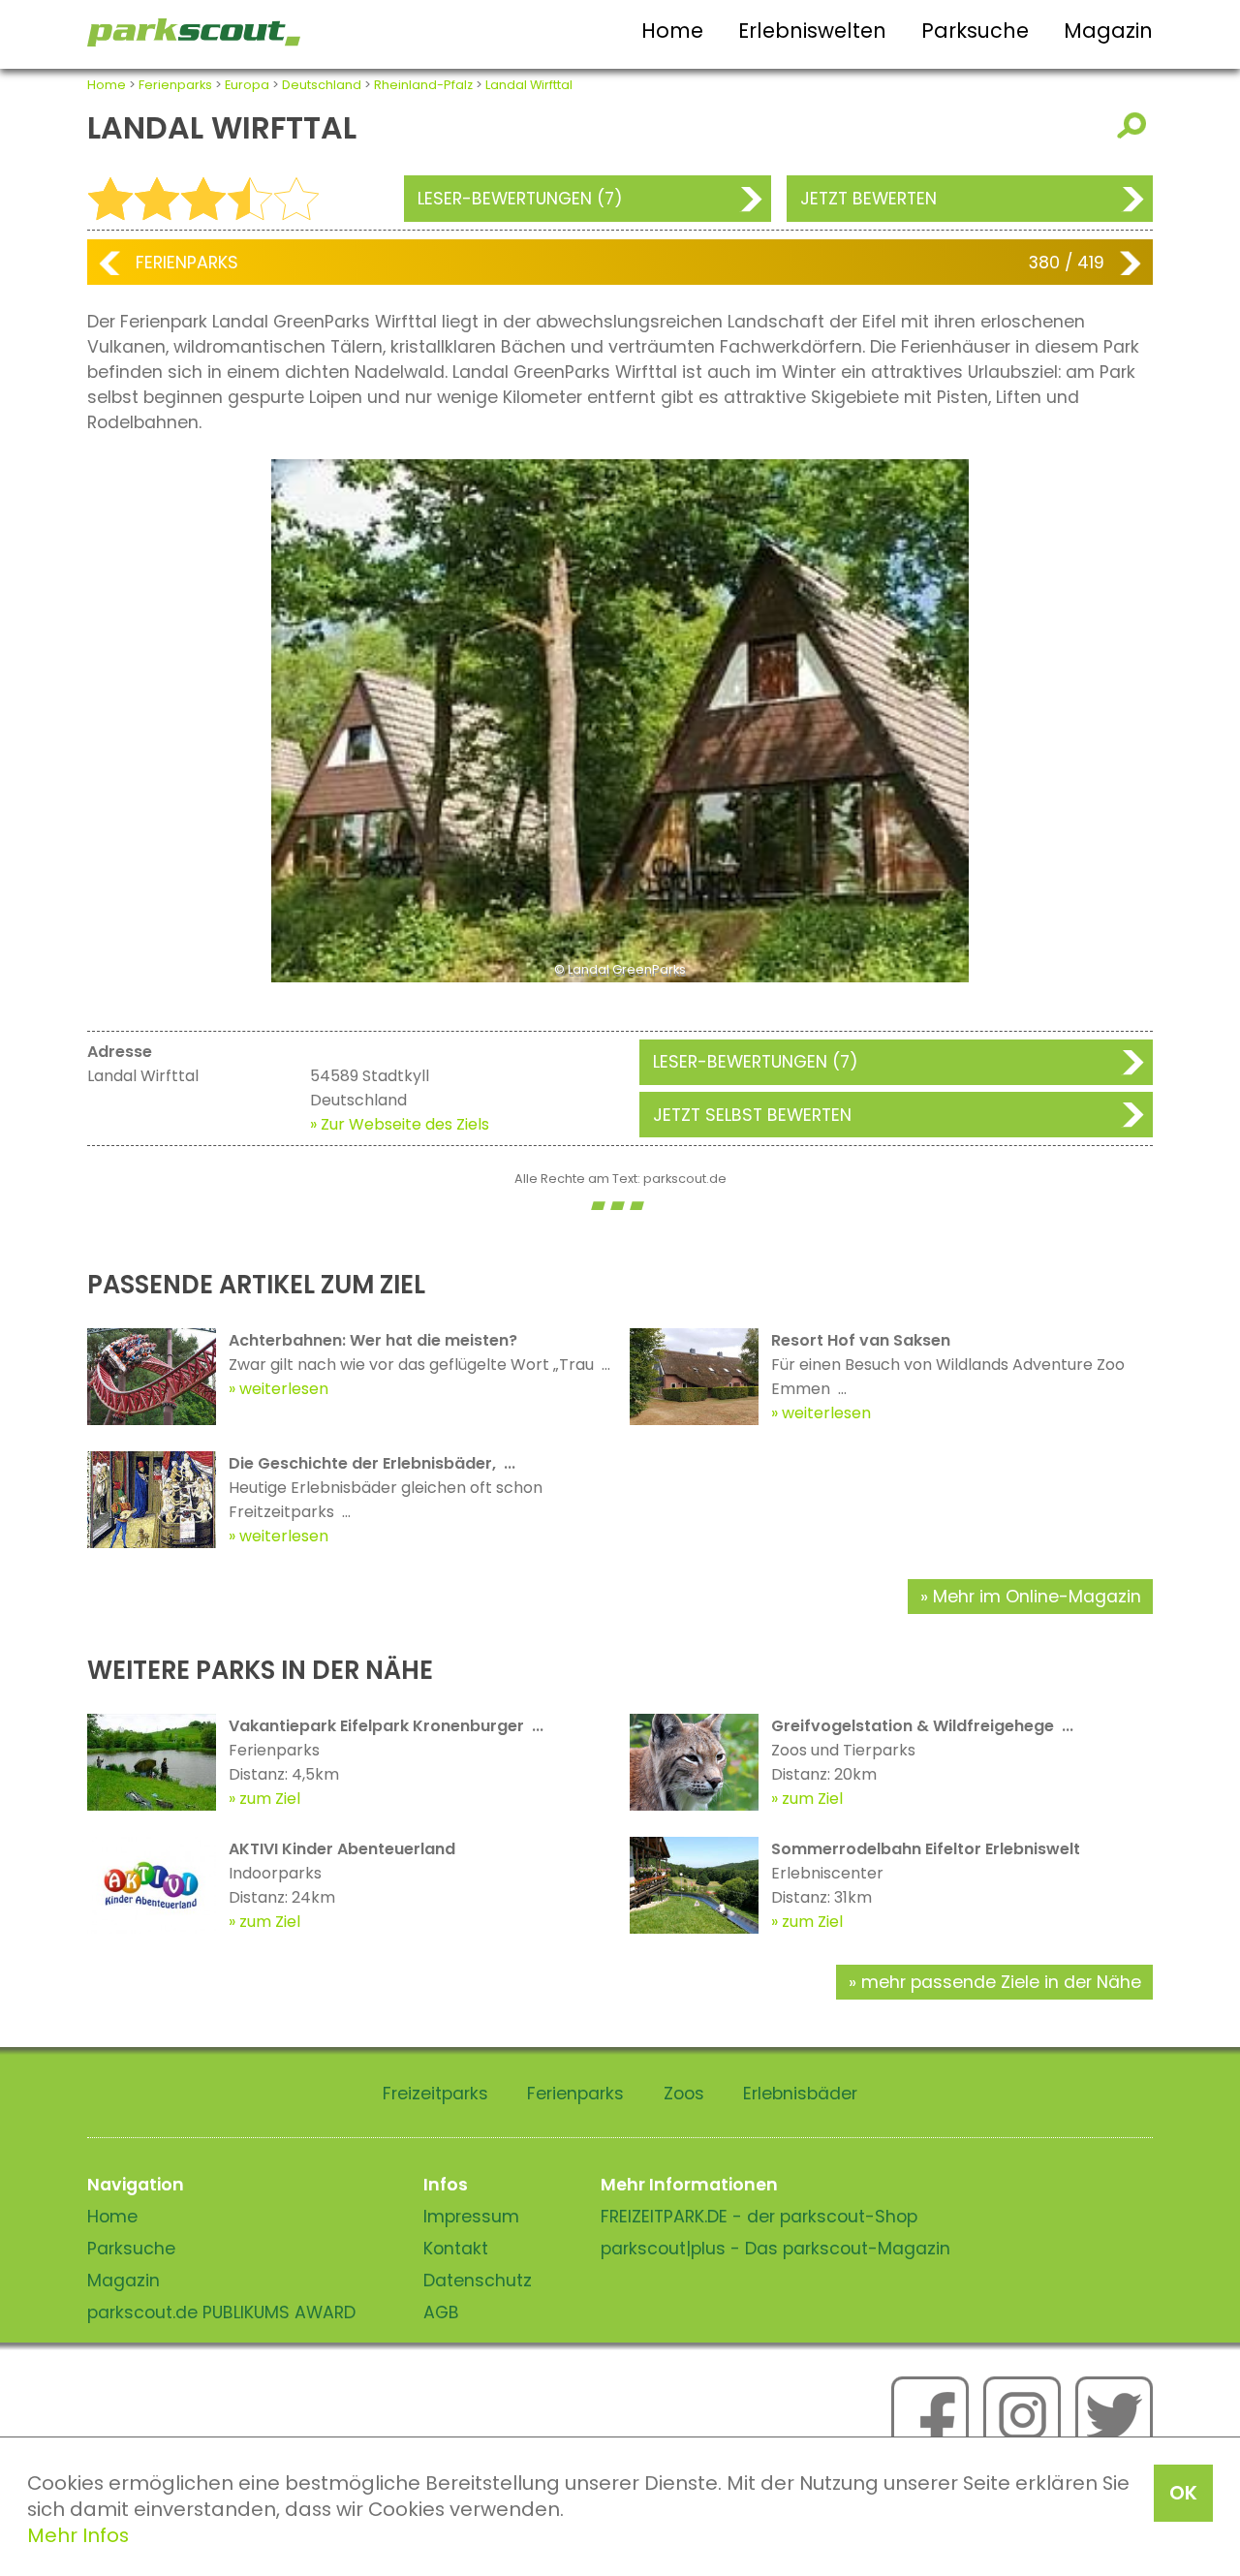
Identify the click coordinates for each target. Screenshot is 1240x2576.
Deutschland (322, 85)
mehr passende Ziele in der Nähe (1001, 1982)
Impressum (471, 2217)
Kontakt (456, 2249)
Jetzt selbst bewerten (752, 1115)
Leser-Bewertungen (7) (520, 199)
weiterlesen (284, 1389)
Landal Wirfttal (529, 85)
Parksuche (975, 31)
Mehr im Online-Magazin (1037, 1597)
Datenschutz (478, 2281)
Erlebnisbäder (800, 2094)
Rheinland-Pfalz (423, 85)
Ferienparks (175, 85)
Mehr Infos (78, 2535)
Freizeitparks (435, 2094)
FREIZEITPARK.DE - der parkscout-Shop (759, 2217)
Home (672, 31)
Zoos (684, 2094)
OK (1183, 2493)
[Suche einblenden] (1135, 125)
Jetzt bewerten (868, 199)
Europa (247, 85)
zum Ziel (270, 1799)
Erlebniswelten (812, 31)
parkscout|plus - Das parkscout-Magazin (775, 2249)
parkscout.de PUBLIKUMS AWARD (221, 2312)
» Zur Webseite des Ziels (400, 1124)
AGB (441, 2312)
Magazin (1108, 31)
